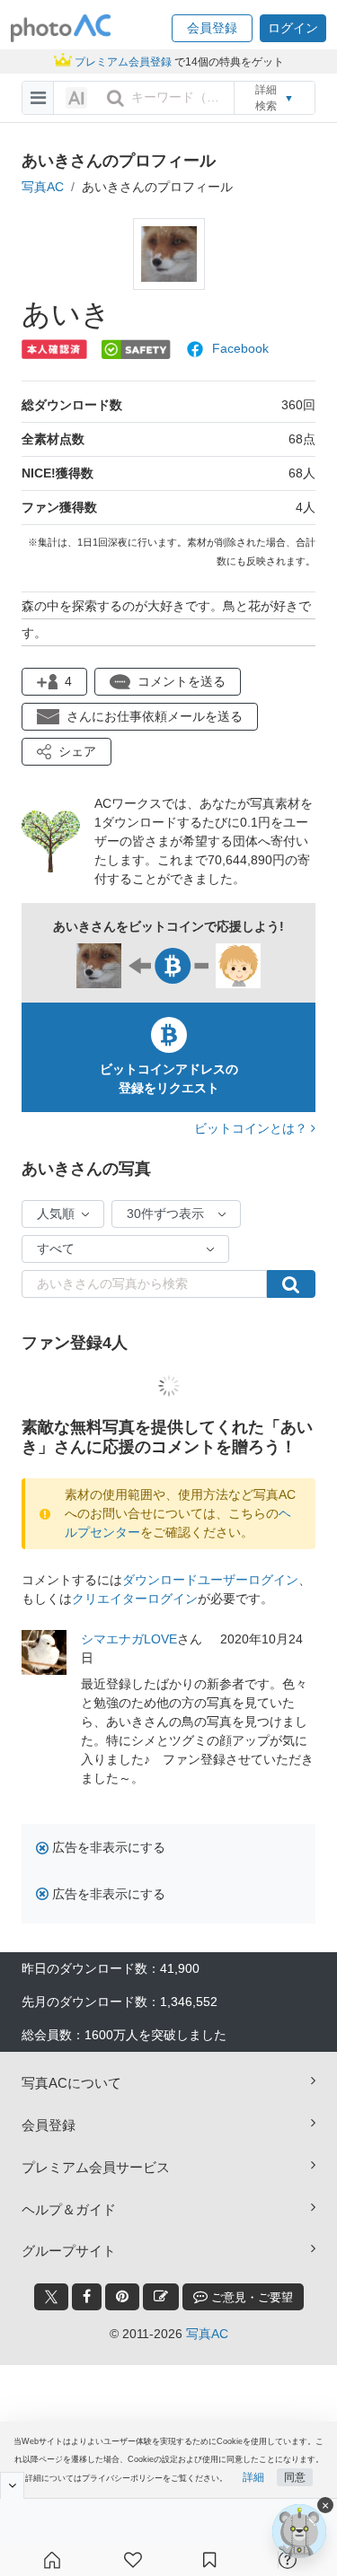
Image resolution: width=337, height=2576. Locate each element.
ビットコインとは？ (253, 1128)
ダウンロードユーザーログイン (210, 1580)
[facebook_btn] (87, 2297)
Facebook (240, 348)
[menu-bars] (38, 98)
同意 (295, 2477)
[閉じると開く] (12, 2485)
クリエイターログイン (135, 1599)
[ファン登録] (133, 2560)
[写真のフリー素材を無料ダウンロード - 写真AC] (61, 28)
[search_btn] (115, 98)
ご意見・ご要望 (250, 2297)
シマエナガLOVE (129, 1639)
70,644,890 (240, 860)
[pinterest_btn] (122, 2297)
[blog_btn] (161, 2297)
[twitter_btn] (51, 2297)
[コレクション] (209, 2560)
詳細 (253, 2477)
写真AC (43, 187)
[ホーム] (52, 2560)
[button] (212, 28)
